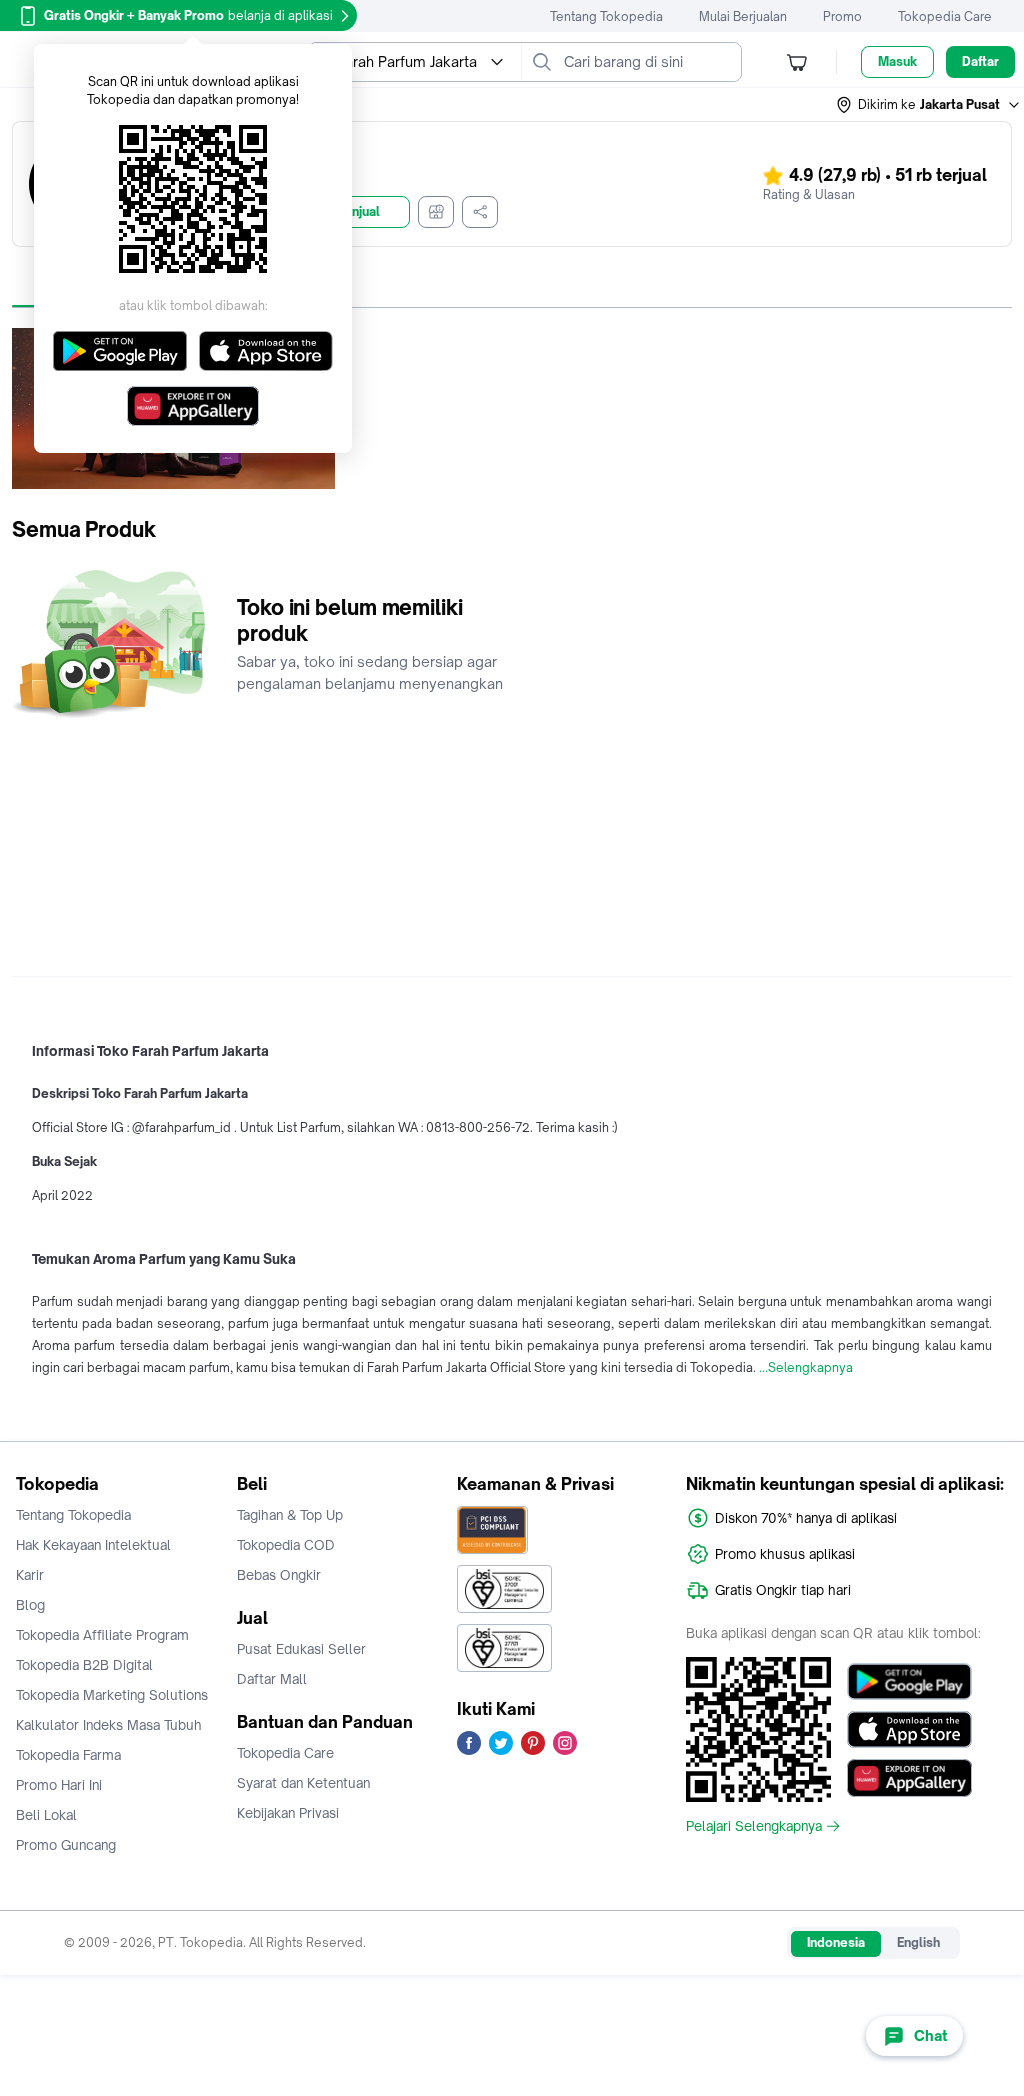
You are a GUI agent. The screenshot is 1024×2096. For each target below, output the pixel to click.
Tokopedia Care (945, 16)
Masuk (897, 61)
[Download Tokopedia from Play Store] (909, 1682)
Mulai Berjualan (743, 16)
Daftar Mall (272, 1679)
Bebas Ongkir (279, 1575)
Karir (30, 1575)
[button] (929, 105)
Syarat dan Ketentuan (303, 1783)
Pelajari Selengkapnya (754, 1826)
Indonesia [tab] (836, 1942)
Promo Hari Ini (59, 1785)
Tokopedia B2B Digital (84, 1665)
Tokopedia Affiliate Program (102, 1635)
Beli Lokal (46, 1815)
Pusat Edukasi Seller (301, 1649)
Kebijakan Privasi (288, 1813)
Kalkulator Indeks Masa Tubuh (109, 1725)
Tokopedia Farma (68, 1755)
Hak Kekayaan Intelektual (93, 1545)
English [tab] (918, 1942)
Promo (842, 16)
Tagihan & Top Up (290, 1515)
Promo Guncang (66, 1845)
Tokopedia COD (286, 1545)
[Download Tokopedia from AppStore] (909, 1730)
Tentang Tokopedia (606, 16)
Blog (30, 1605)
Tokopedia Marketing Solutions (112, 1695)
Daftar (980, 61)
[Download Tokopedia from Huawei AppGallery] (909, 1778)
